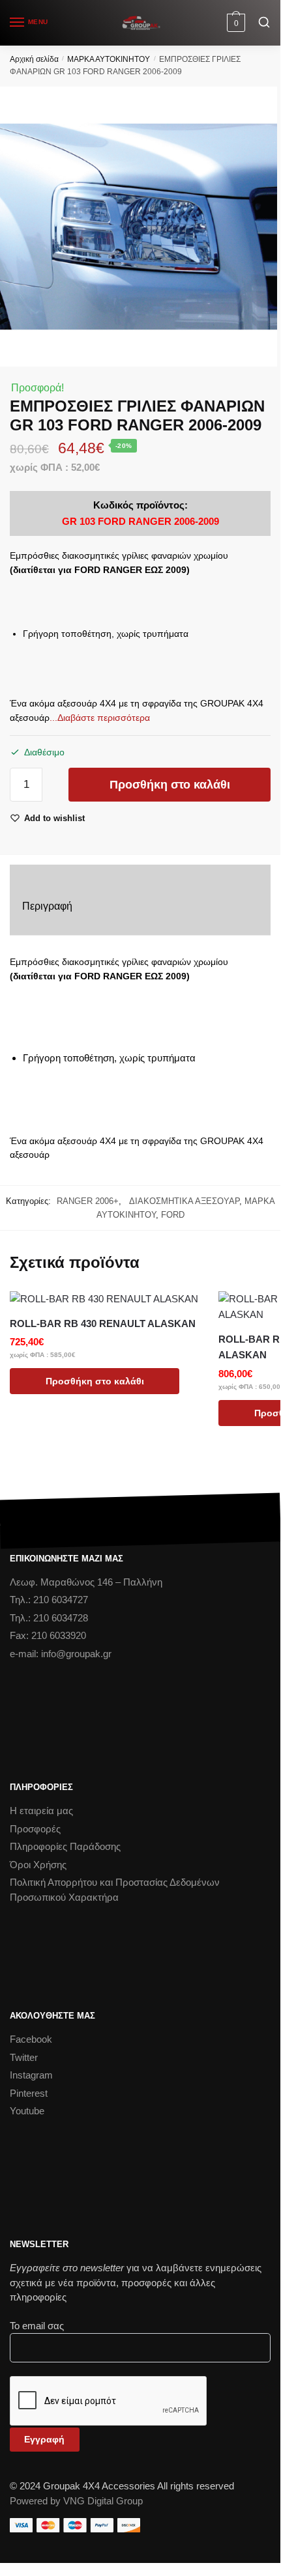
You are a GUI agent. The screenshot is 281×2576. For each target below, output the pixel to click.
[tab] (140, 907)
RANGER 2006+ (88, 1201)
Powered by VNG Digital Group (76, 2501)
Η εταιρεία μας (41, 1811)
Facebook (31, 2039)
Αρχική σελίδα (34, 59)
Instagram (31, 2075)
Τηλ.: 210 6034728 (49, 1618)
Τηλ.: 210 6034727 (49, 1600)
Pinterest (29, 2093)
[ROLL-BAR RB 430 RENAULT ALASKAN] (104, 1299)
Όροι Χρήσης (38, 1865)
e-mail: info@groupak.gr (61, 1654)
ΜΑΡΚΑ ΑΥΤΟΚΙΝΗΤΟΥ (109, 59)
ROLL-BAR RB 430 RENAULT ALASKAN (103, 1323)
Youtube (27, 2111)
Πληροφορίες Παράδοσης (65, 1846)
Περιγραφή (47, 906)
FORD (173, 1215)
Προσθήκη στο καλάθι (170, 785)
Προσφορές (35, 1829)
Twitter (24, 2057)
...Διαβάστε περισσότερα (100, 718)
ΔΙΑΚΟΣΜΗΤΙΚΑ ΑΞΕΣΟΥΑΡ (182, 1201)
